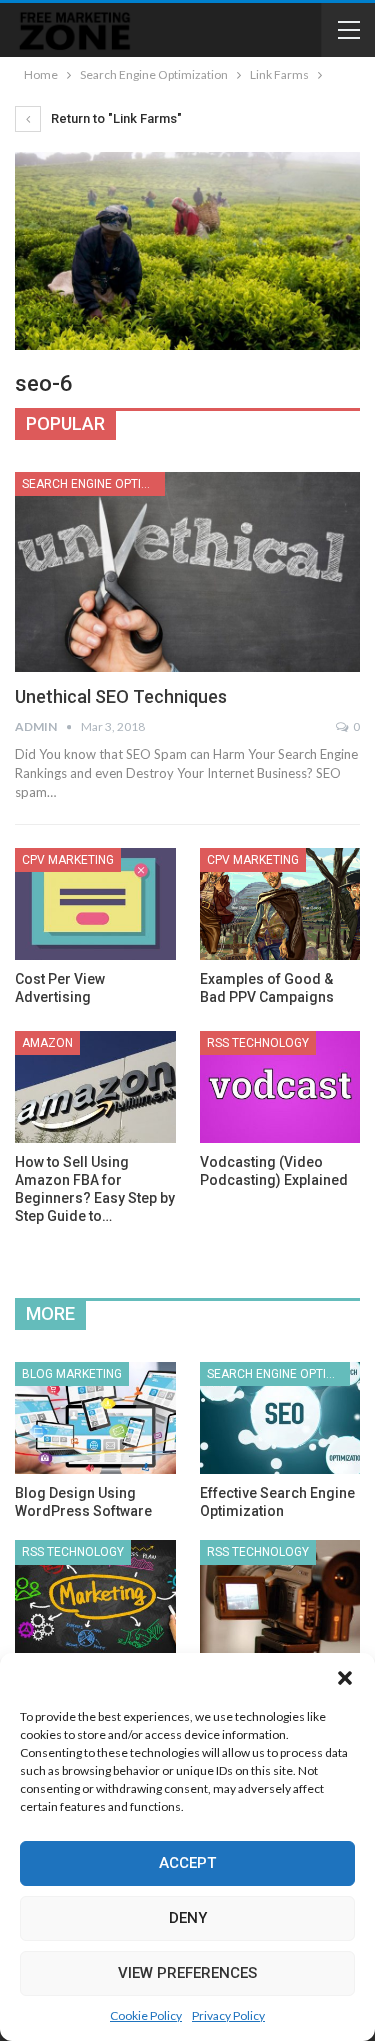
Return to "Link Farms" (115, 118)
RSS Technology (258, 1043)
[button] (345, 1678)
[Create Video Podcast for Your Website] (280, 1596)
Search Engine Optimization (93, 484)
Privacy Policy (228, 2015)
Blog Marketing (72, 1374)
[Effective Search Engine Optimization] (280, 1418)
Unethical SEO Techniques (121, 696)
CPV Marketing (68, 860)
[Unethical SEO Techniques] (187, 572)
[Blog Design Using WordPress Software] (95, 1418)
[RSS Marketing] (95, 1596)
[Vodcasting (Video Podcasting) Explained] (280, 1087)
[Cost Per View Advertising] (95, 904)
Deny (188, 1918)
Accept (187, 1863)
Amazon (47, 1043)
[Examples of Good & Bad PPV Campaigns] (280, 904)
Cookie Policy (146, 2015)
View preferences (187, 1973)
